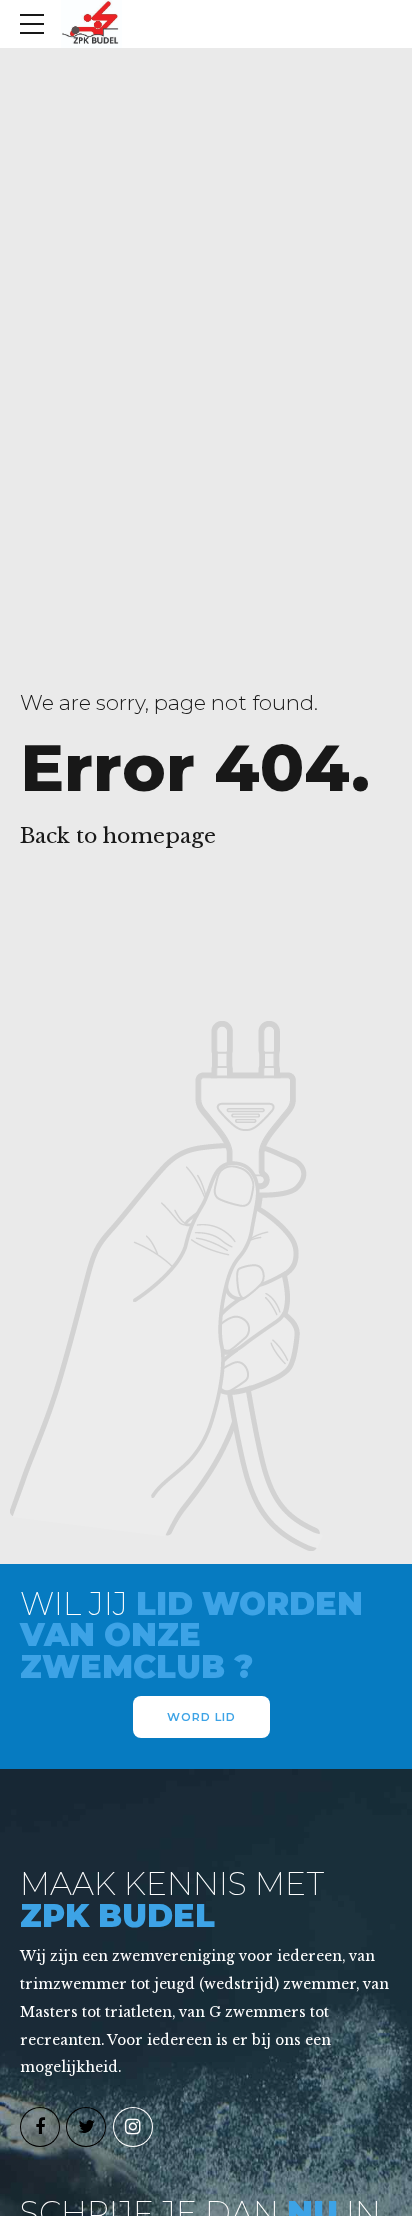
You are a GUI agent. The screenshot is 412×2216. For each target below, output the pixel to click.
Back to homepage (118, 836)
